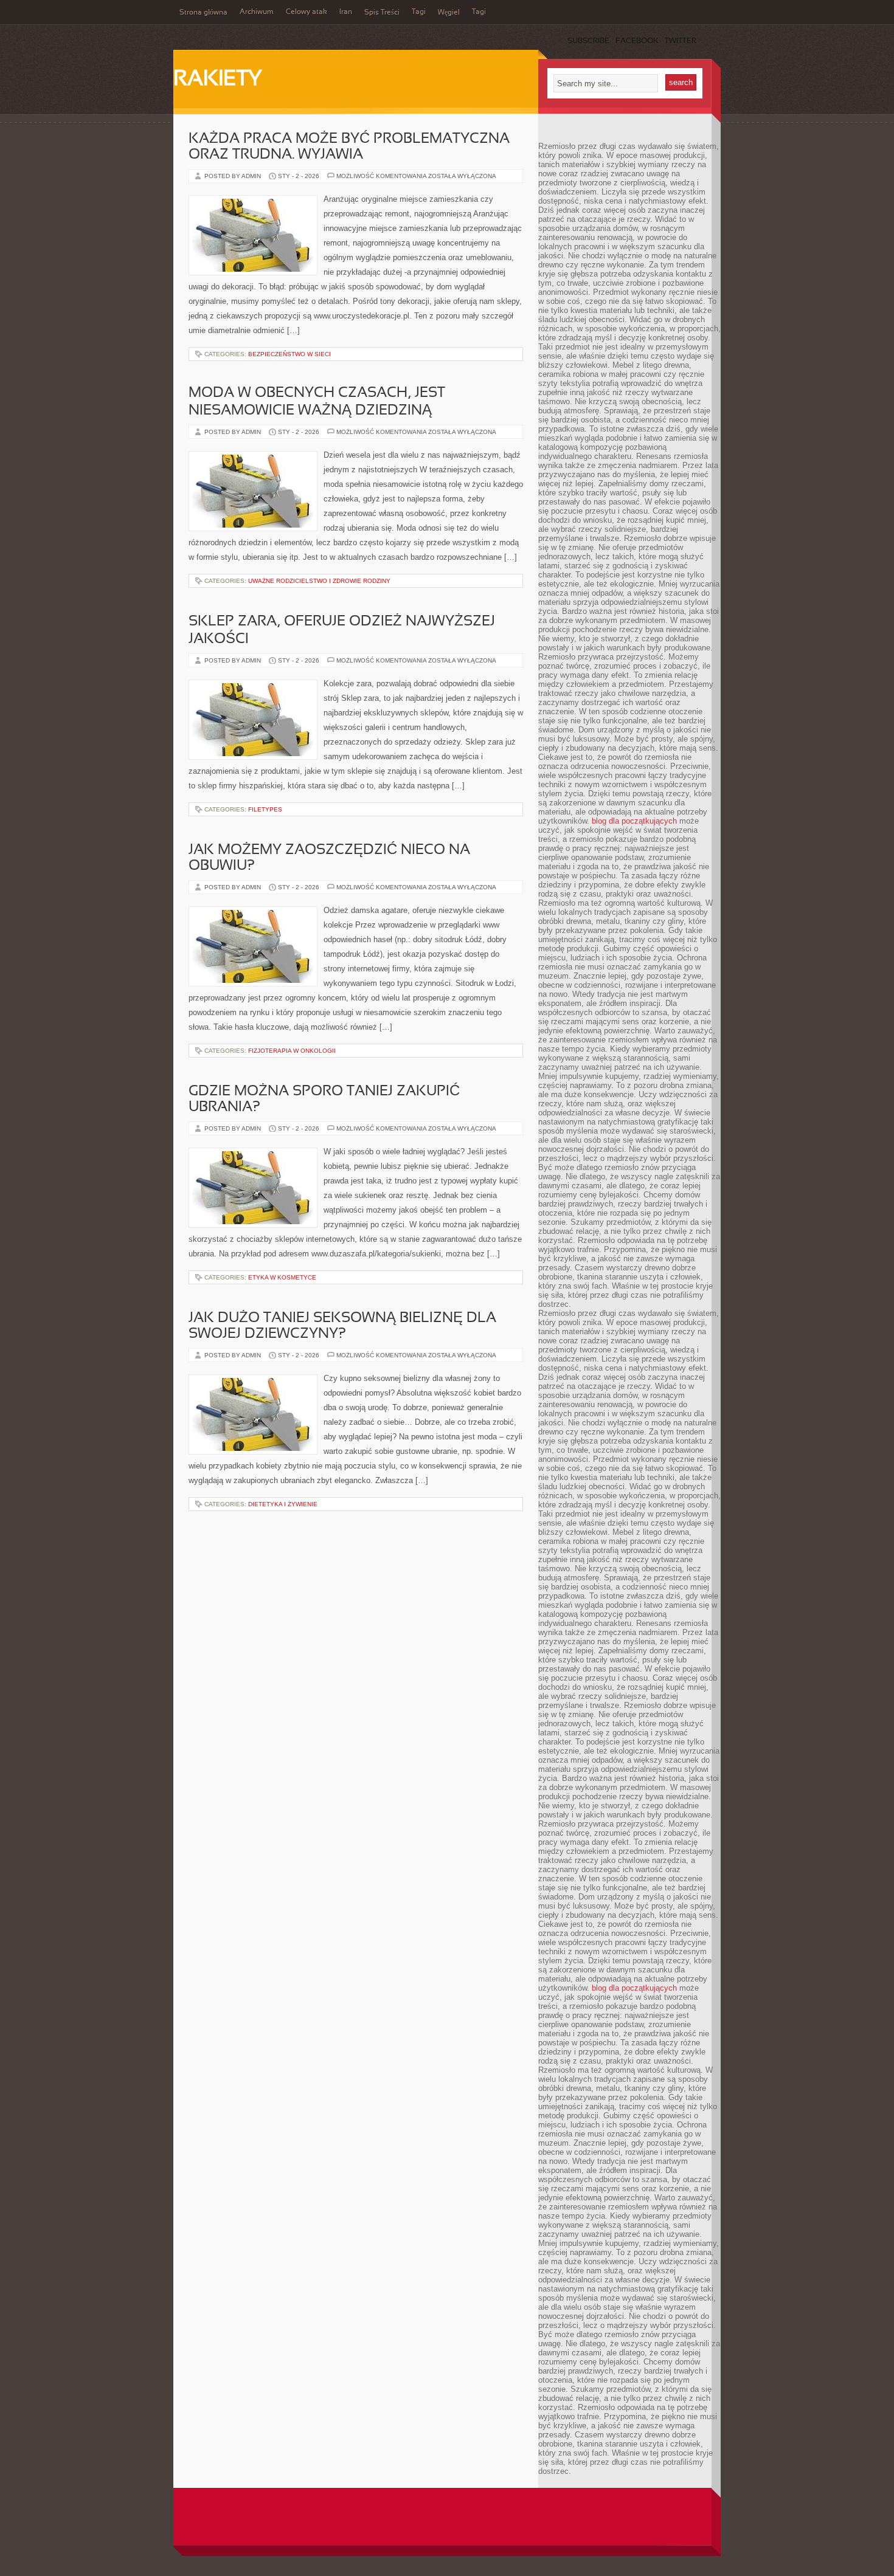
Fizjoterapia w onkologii (292, 1051)
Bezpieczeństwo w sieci (289, 354)
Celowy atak (307, 12)
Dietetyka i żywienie (283, 1504)
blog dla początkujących (634, 821)
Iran (346, 12)
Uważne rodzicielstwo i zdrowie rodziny (319, 581)
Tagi (419, 12)
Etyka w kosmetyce (282, 1277)
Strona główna (203, 13)
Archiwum (257, 12)
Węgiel (449, 13)
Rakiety (218, 80)
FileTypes (265, 809)
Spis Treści (382, 13)
